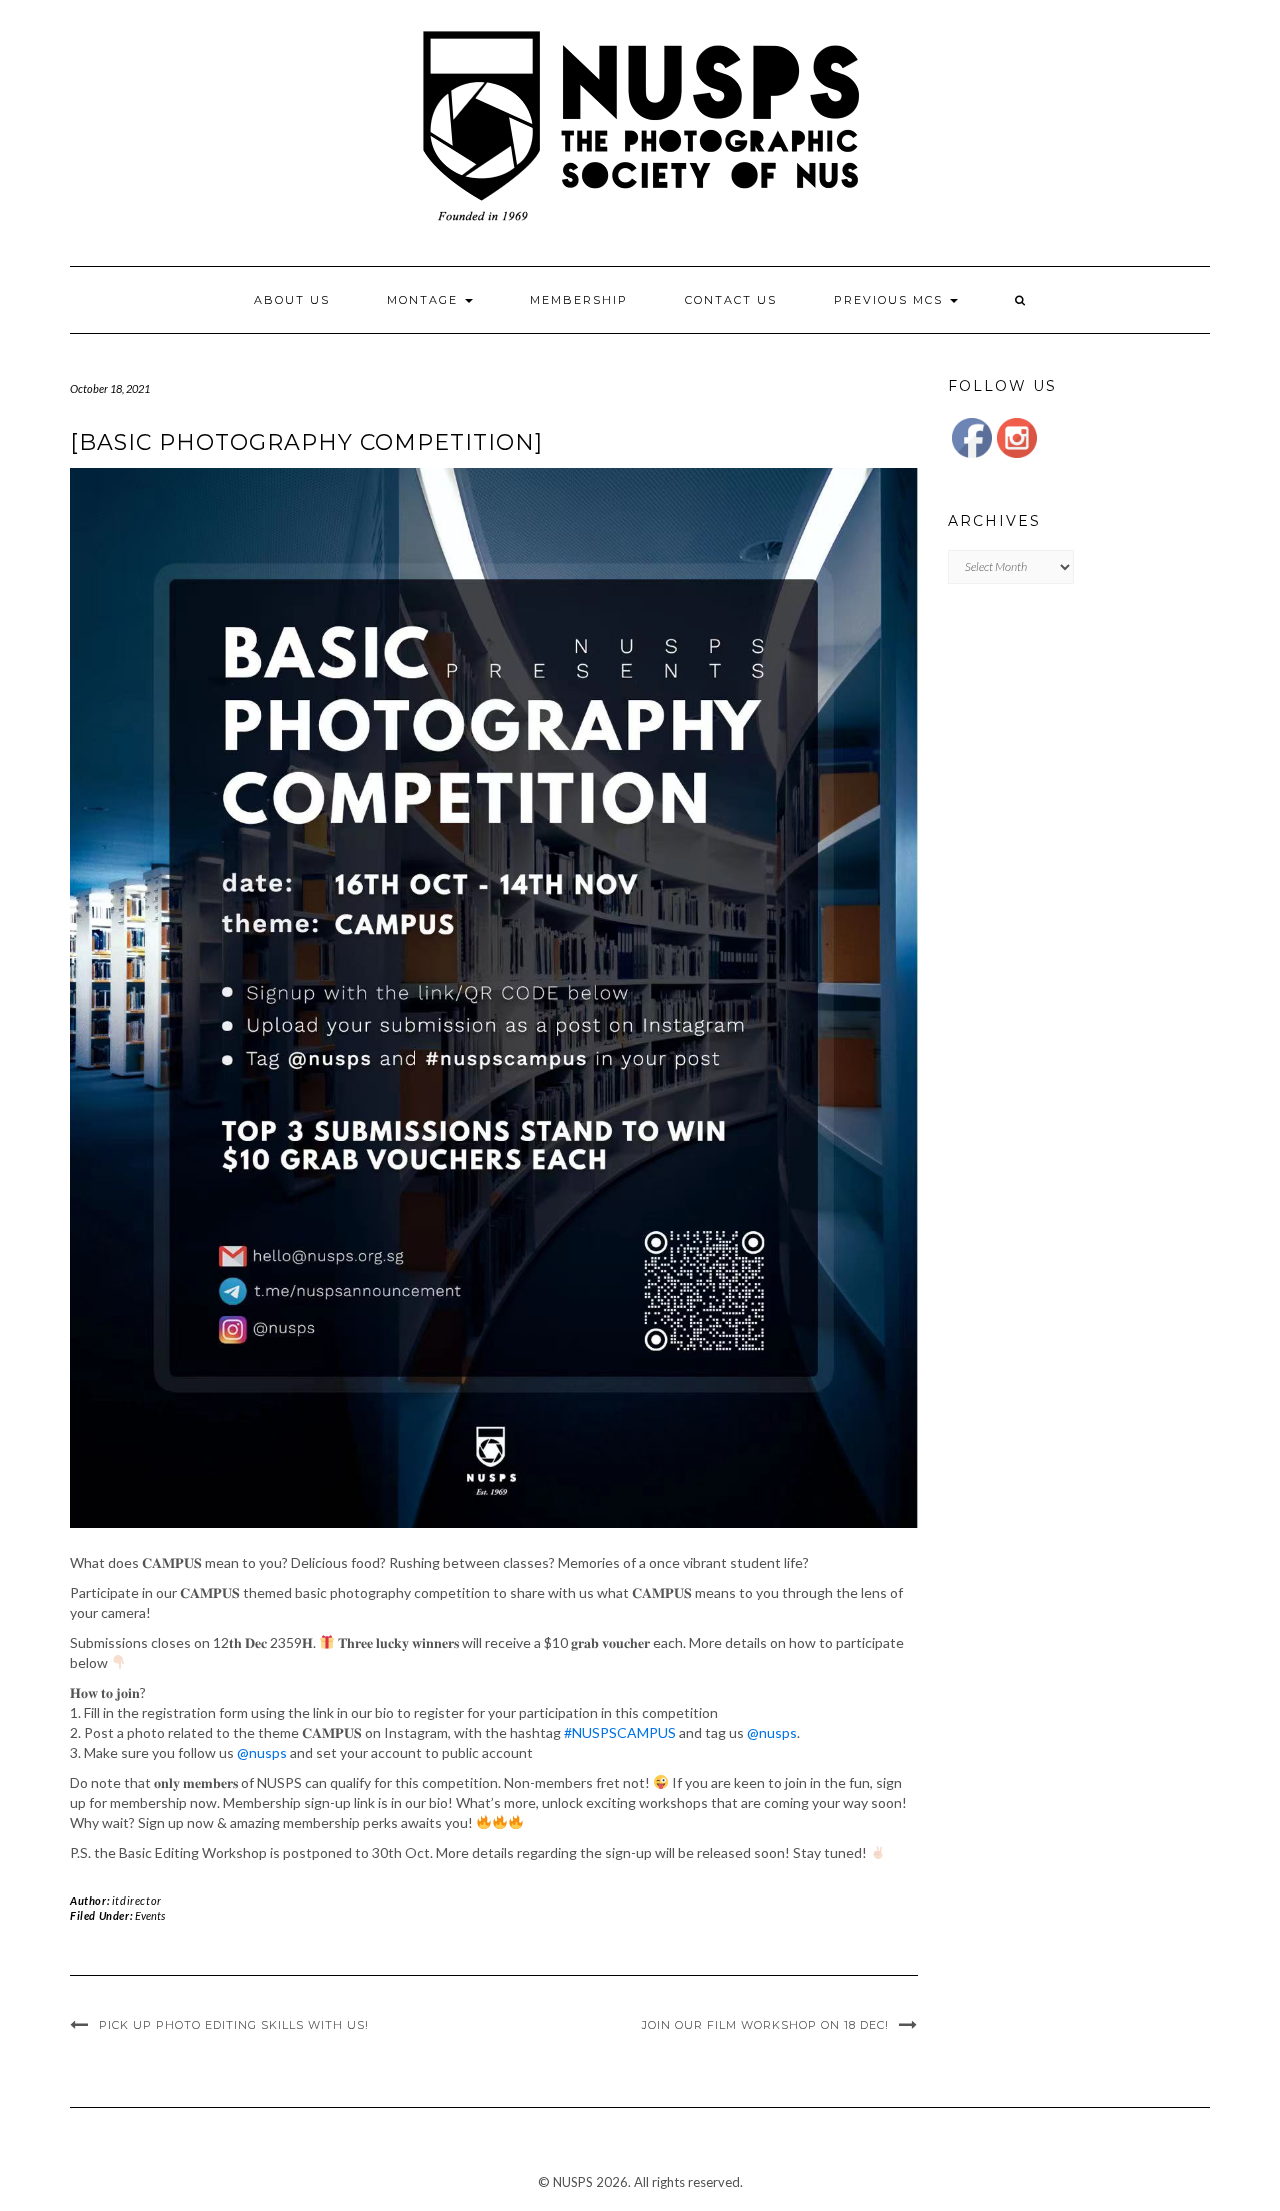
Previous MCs (891, 300)
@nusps (772, 1732)
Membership (579, 300)
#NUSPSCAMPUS (620, 1732)
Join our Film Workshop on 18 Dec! (765, 2025)
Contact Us (731, 300)
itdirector (137, 1900)
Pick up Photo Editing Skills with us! (234, 2025)
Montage (425, 300)
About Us (292, 300)
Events (150, 1915)
